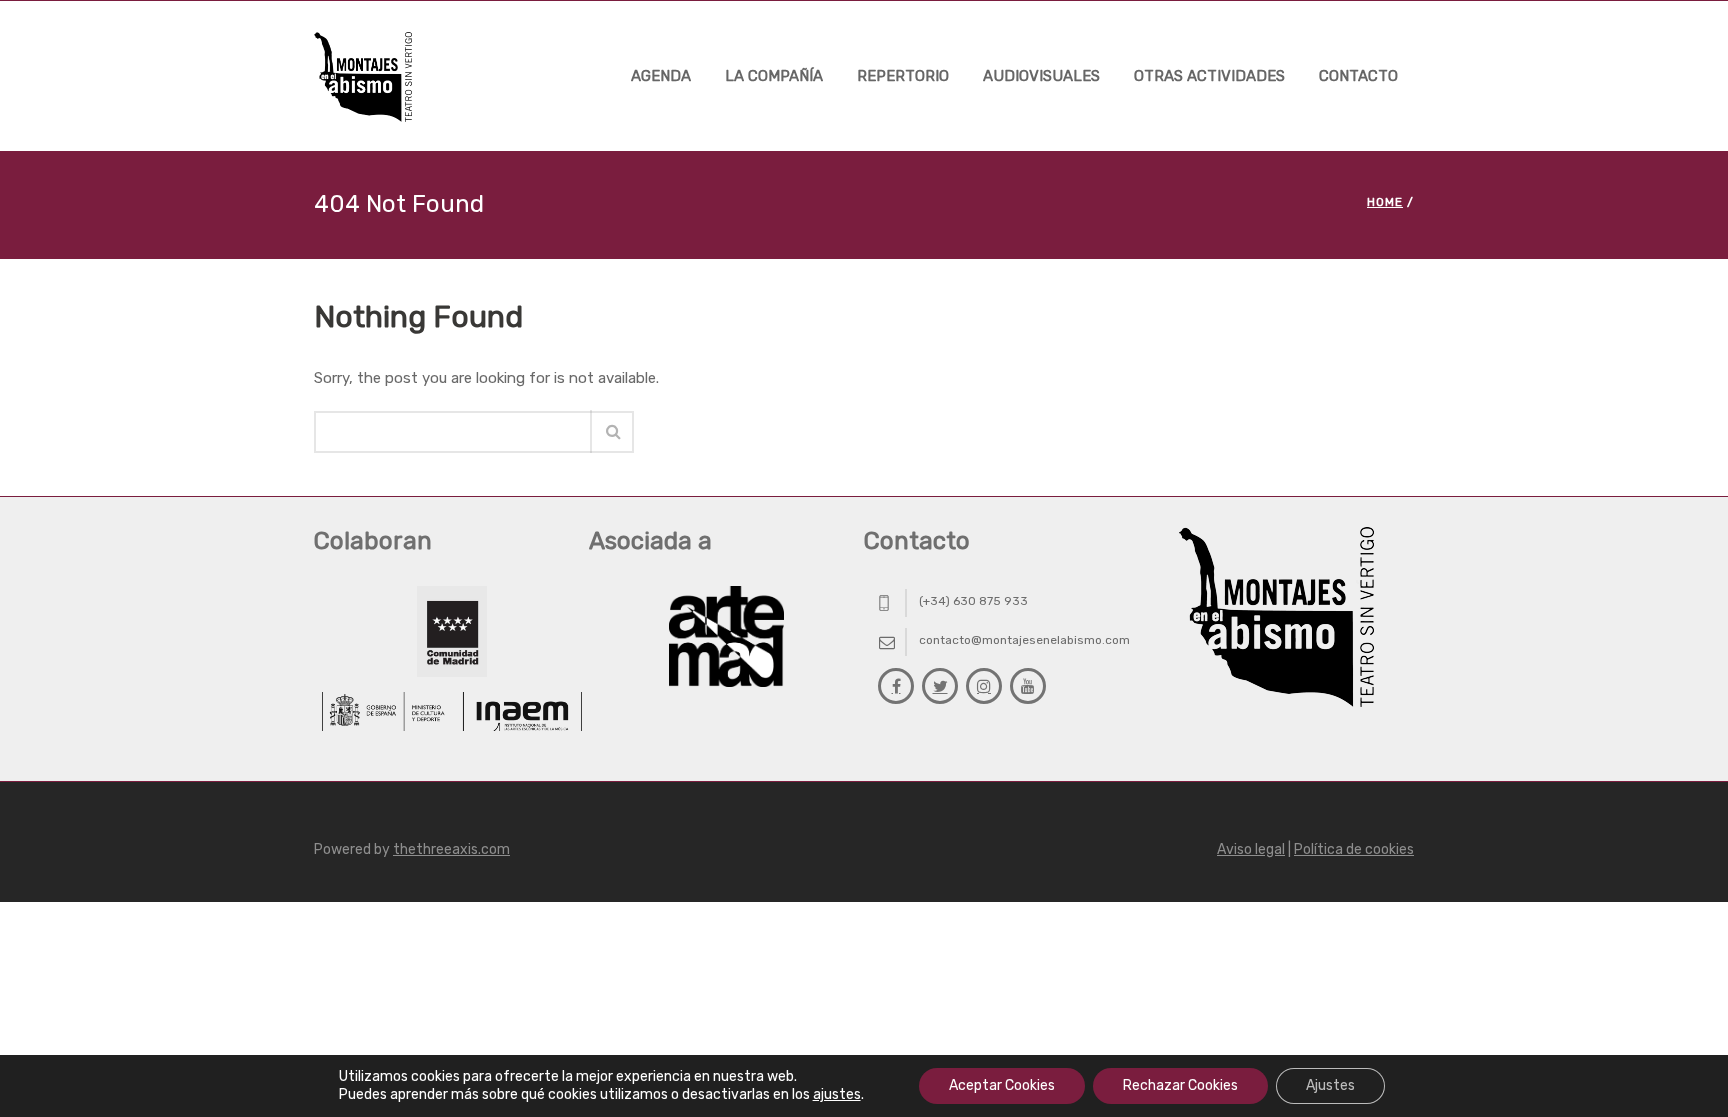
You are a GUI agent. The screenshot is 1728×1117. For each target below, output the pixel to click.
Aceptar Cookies (1002, 1085)
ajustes (837, 1094)
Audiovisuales (1041, 76)
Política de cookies (1354, 849)
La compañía (774, 76)
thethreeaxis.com (451, 849)
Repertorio (903, 76)
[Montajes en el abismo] (363, 75)
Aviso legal (1251, 849)
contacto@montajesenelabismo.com (1024, 640)
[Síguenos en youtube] (1028, 686)
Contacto (1358, 76)
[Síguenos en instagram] (984, 686)
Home (1385, 202)
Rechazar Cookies (1180, 1085)
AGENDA (661, 76)
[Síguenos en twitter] (940, 686)
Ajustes (1330, 1085)
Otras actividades (1209, 76)
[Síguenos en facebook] (896, 686)
